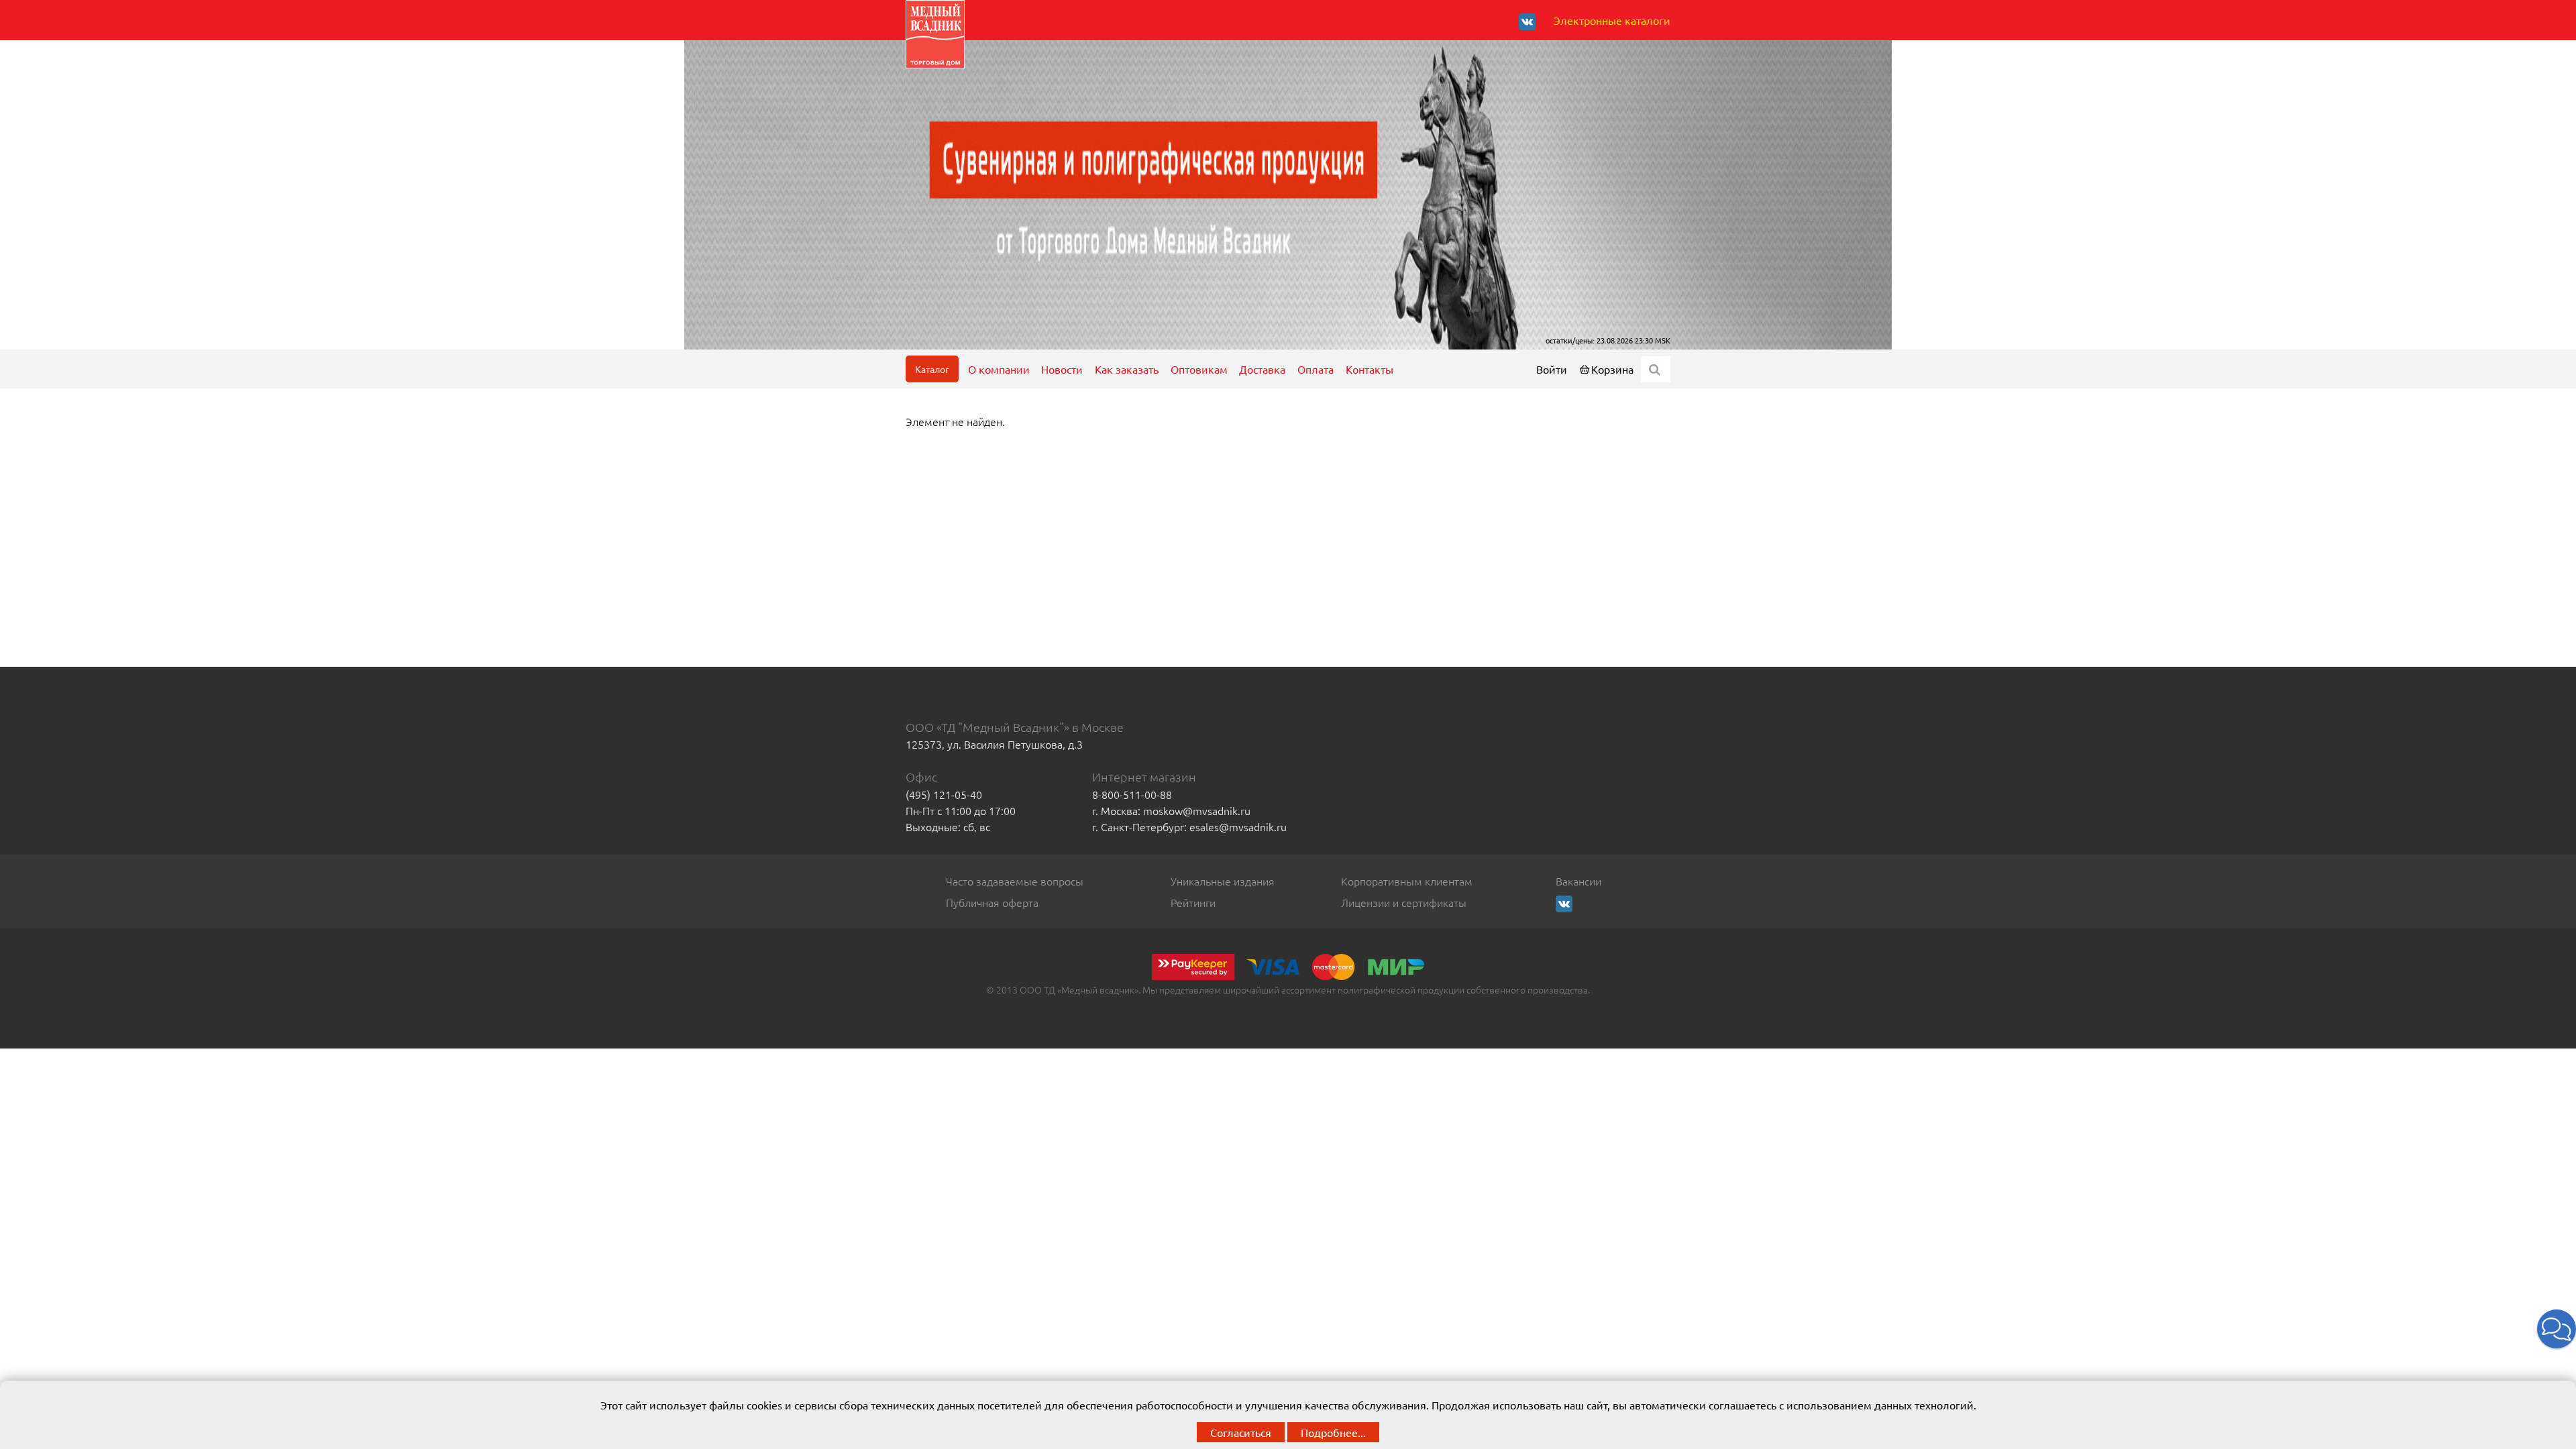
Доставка (1262, 369)
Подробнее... (1333, 1432)
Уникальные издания (1223, 881)
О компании (999, 369)
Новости (1062, 369)
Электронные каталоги (1612, 20)
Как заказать (1127, 369)
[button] (2557, 1329)
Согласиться (1241, 1432)
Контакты (1370, 369)
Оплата (1316, 369)
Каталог (932, 369)
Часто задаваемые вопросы (1015, 881)
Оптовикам (1199, 369)
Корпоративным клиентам (1407, 881)
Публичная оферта (992, 902)
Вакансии (1578, 881)
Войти (1552, 369)
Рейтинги (1193, 902)
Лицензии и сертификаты (1404, 902)
